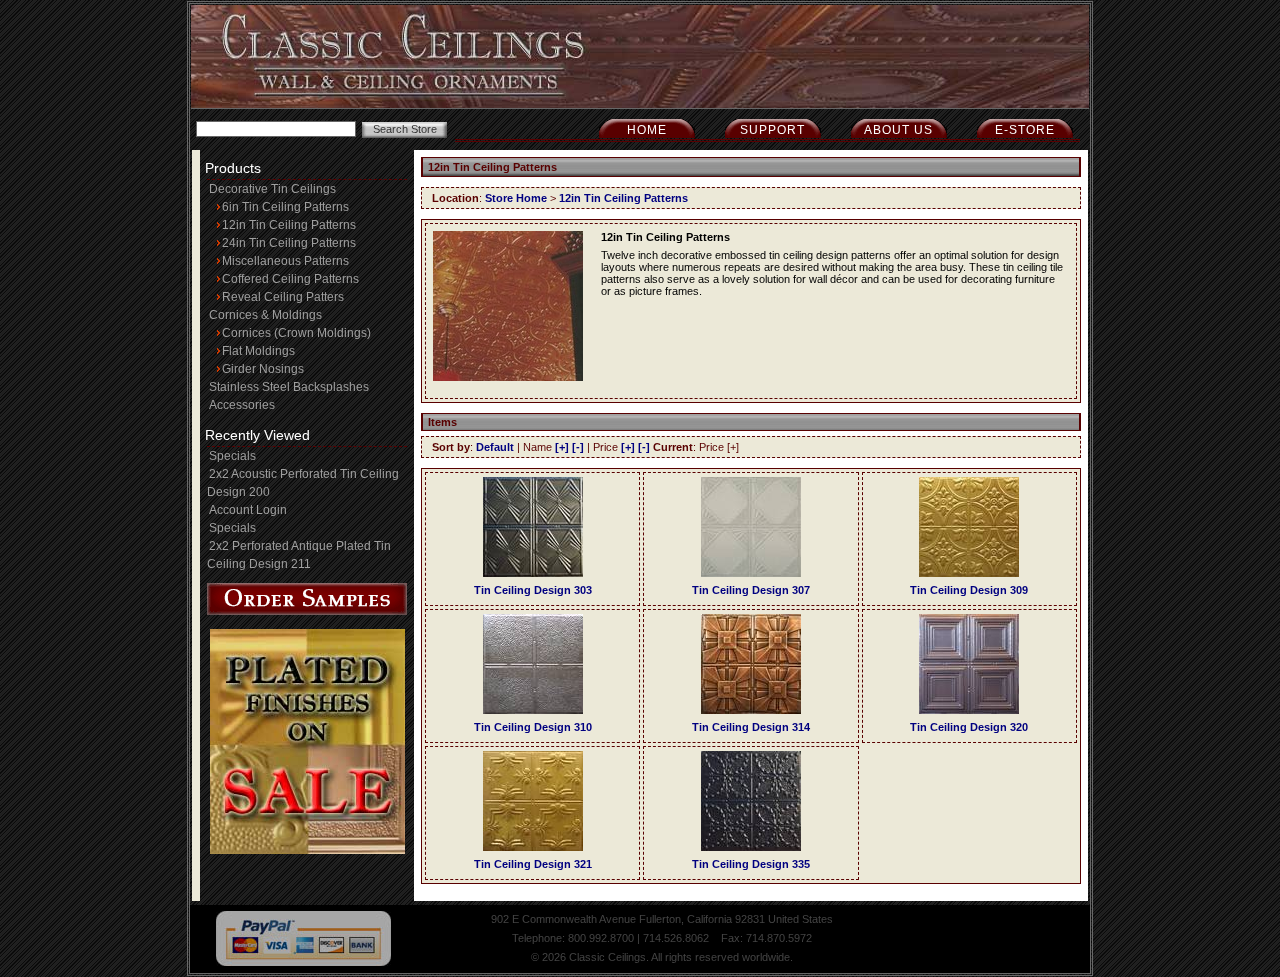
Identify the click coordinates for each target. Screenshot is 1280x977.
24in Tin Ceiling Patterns (289, 243)
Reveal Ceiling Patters (283, 297)
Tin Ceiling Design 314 (751, 727)
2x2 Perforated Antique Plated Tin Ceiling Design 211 (299, 555)
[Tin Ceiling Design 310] (533, 710)
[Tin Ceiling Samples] (307, 611)
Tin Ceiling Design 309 (969, 590)
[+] (562, 447)
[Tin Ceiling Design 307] (751, 573)
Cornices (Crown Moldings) (296, 333)
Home (647, 130)
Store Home (516, 198)
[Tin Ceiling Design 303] (533, 573)
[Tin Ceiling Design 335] (751, 847)
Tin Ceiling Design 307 (751, 590)
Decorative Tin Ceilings (272, 189)
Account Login (248, 510)
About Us (898, 130)
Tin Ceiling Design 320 (969, 727)
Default (495, 447)
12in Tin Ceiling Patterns (289, 225)
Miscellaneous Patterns (285, 261)
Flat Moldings (258, 351)
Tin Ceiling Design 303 (533, 590)
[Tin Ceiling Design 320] (969, 710)
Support (772, 130)
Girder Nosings (263, 369)
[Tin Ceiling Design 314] (751, 710)
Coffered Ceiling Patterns (290, 279)
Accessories (242, 405)
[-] (578, 447)
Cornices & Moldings (265, 315)
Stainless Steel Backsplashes (289, 387)
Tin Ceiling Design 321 (533, 864)
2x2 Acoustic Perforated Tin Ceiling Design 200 (303, 483)
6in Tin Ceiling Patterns (285, 207)
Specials (232, 456)
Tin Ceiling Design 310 (533, 727)
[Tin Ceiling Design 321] (533, 847)
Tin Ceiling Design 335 (751, 864)
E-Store (1025, 130)
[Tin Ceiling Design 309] (969, 573)
